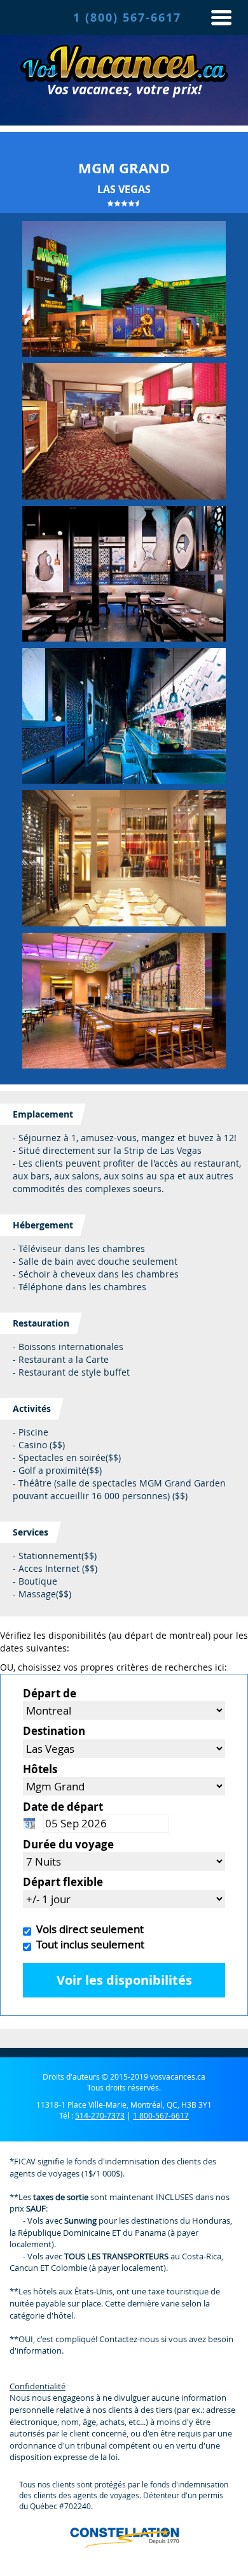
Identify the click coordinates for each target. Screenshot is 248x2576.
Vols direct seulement (87, 1929)
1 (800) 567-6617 (127, 18)
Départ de (50, 1693)
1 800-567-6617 (161, 2115)
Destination (54, 1731)
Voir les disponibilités (124, 1980)
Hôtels (40, 1769)
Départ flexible (63, 1882)
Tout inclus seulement (88, 1944)
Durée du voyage (68, 1844)
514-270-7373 (100, 2115)
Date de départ (63, 1807)
